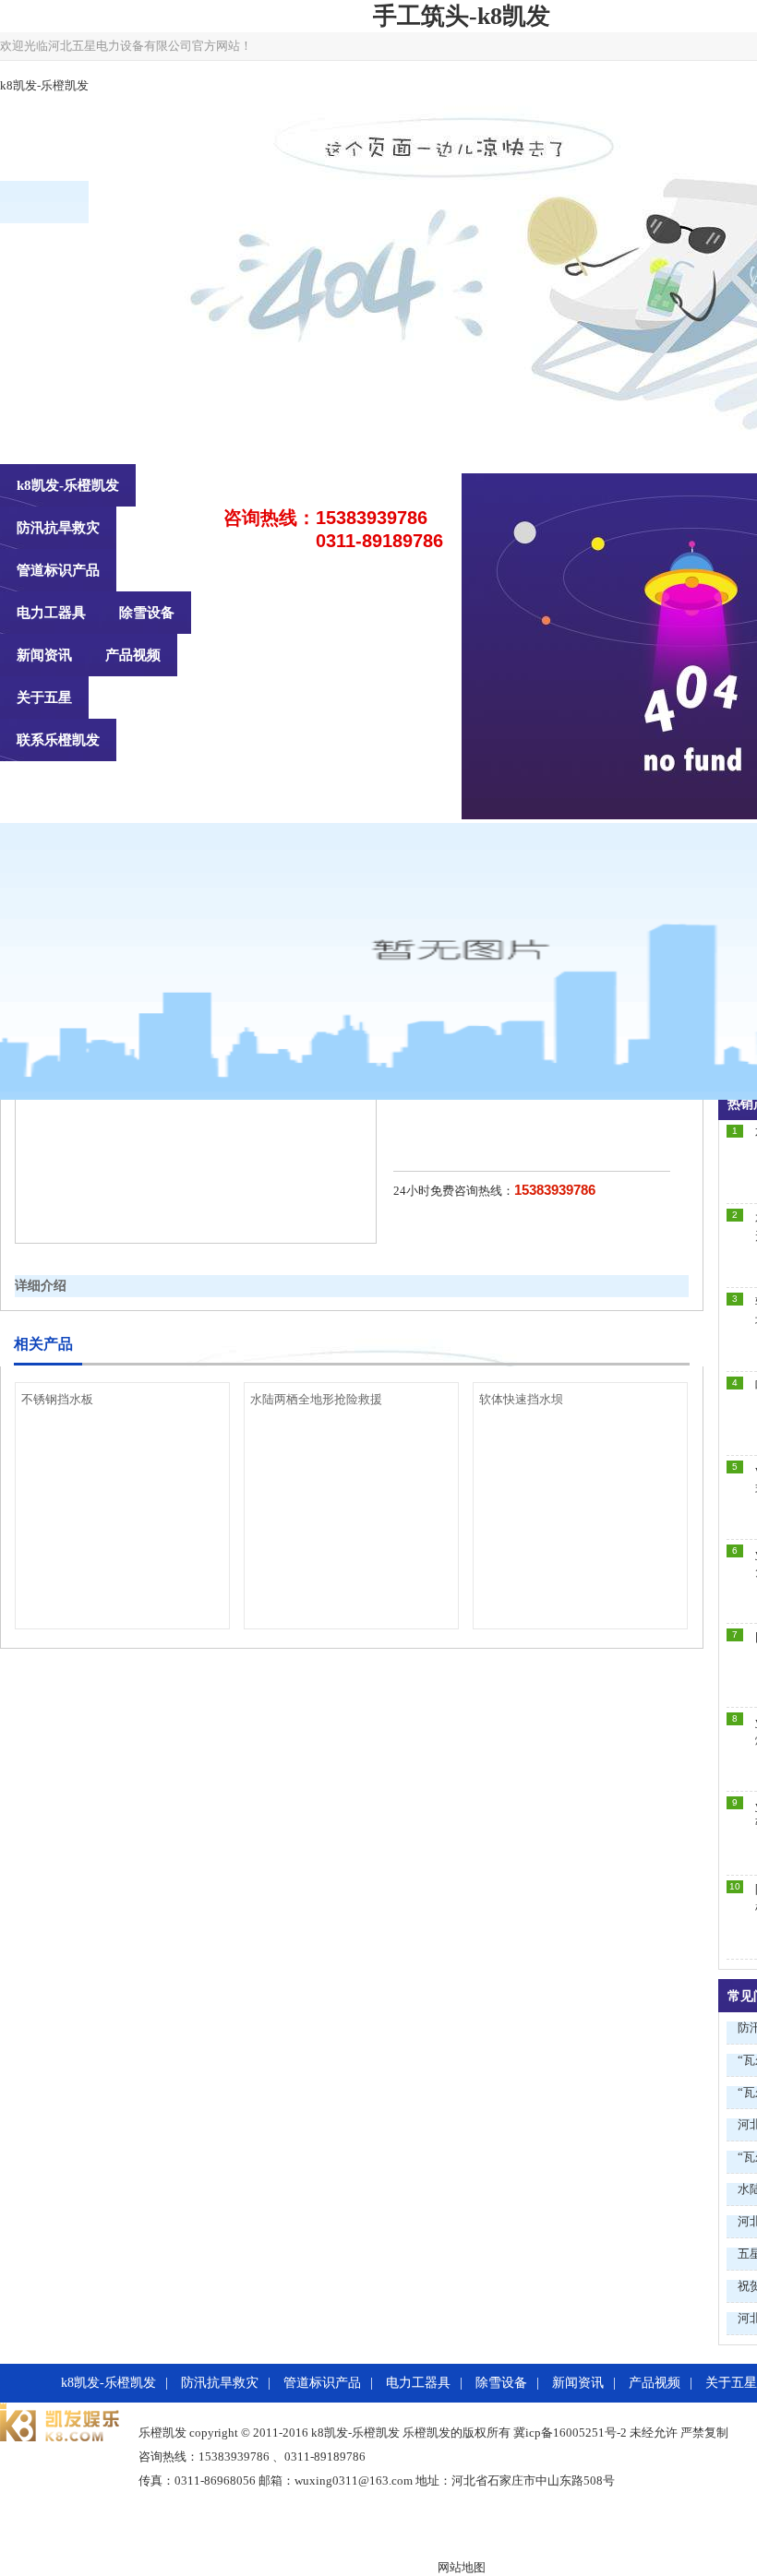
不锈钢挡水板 (57, 1399)
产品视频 (133, 655)
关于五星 (44, 698)
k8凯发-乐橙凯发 (44, 85)
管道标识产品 (58, 570)
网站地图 (462, 2567)
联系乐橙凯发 (58, 740)
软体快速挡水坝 (521, 1399)
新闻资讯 (44, 655)
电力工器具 (51, 613)
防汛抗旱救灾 (58, 528)
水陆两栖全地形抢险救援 (316, 1399)
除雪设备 (147, 613)
